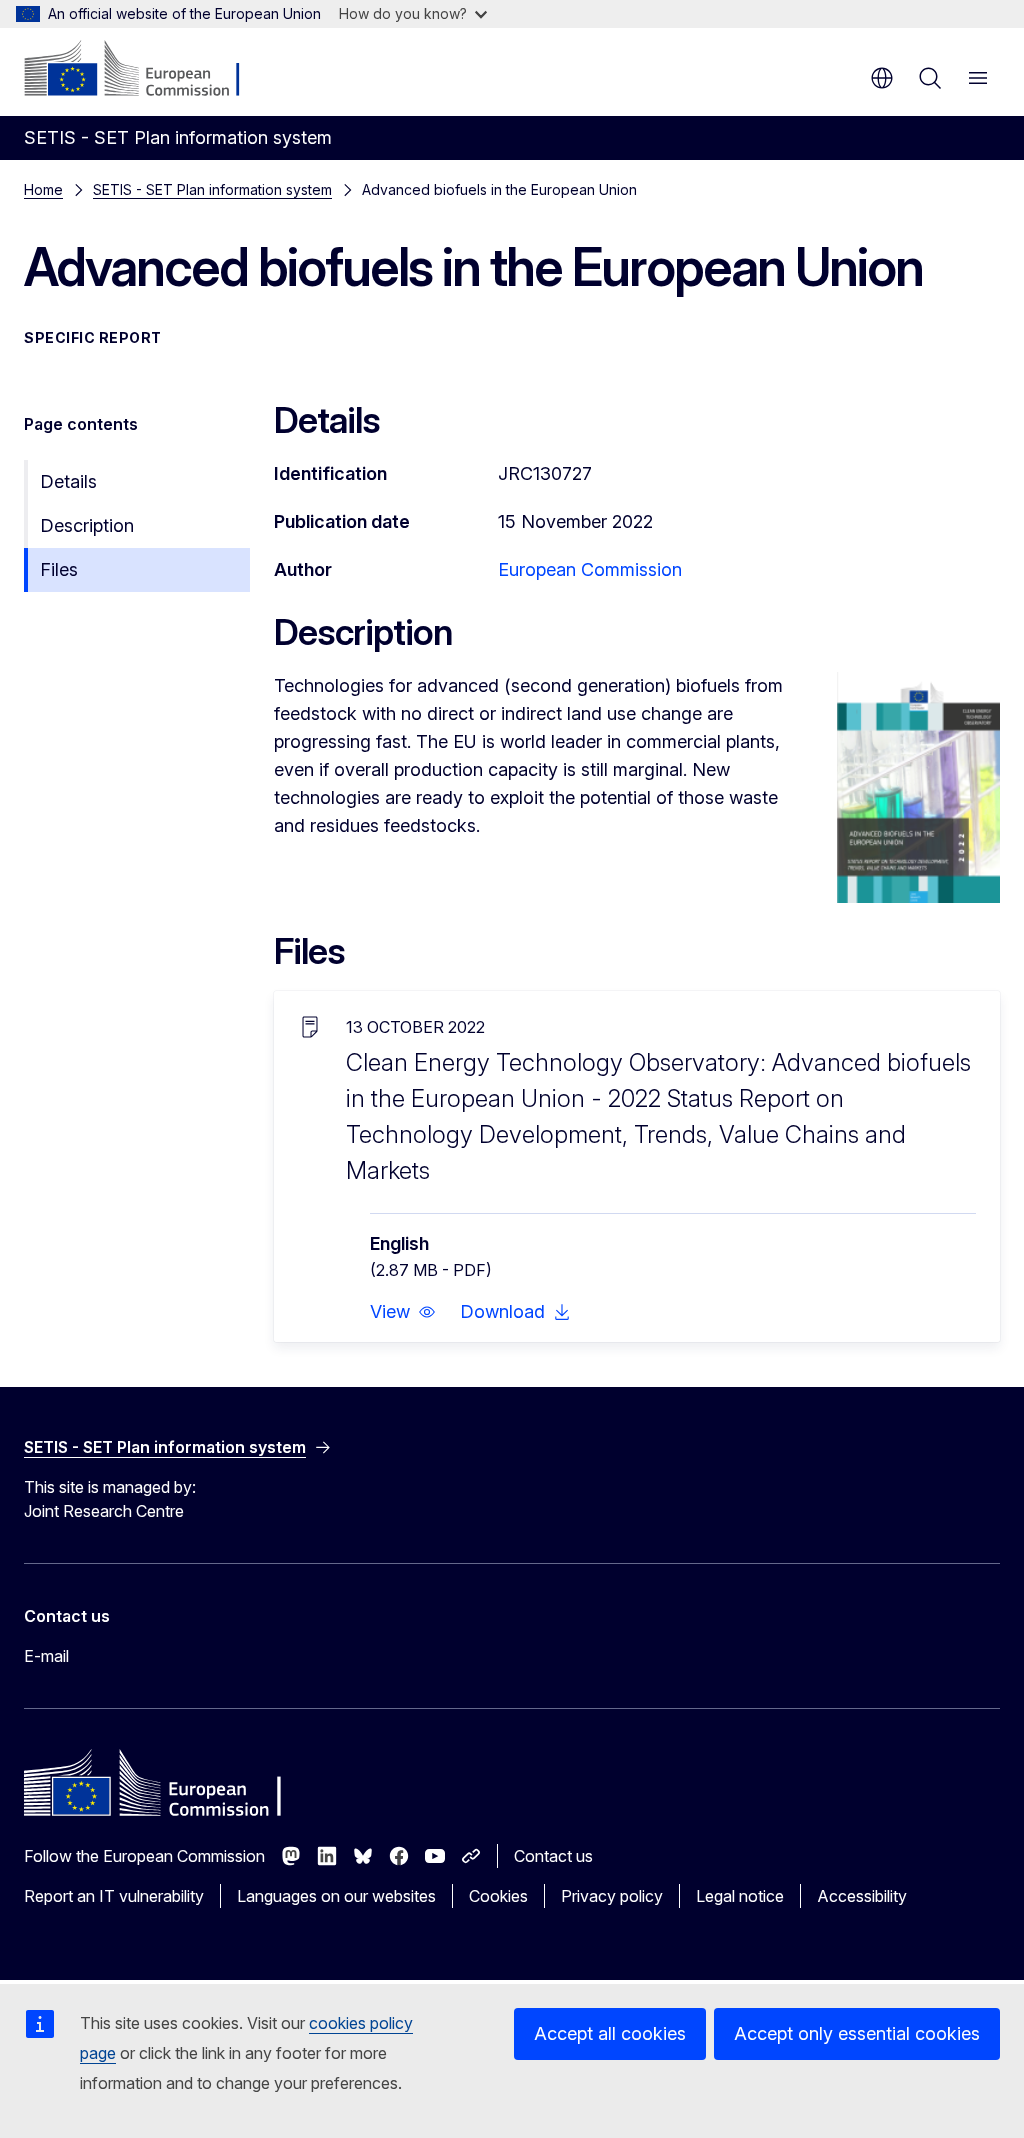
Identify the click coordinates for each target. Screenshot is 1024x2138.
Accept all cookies (610, 2033)
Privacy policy (612, 1896)
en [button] (882, 78)
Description (87, 525)
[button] (403, 1312)
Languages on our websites (336, 1896)
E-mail (46, 1656)
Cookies (498, 1896)
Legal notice (740, 1896)
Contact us (553, 1856)
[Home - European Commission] (145, 70)
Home (43, 189)
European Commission (590, 569)
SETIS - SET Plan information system (212, 189)
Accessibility (862, 1896)
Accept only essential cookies (857, 2033)
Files (59, 569)
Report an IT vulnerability (114, 1896)
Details (68, 481)
